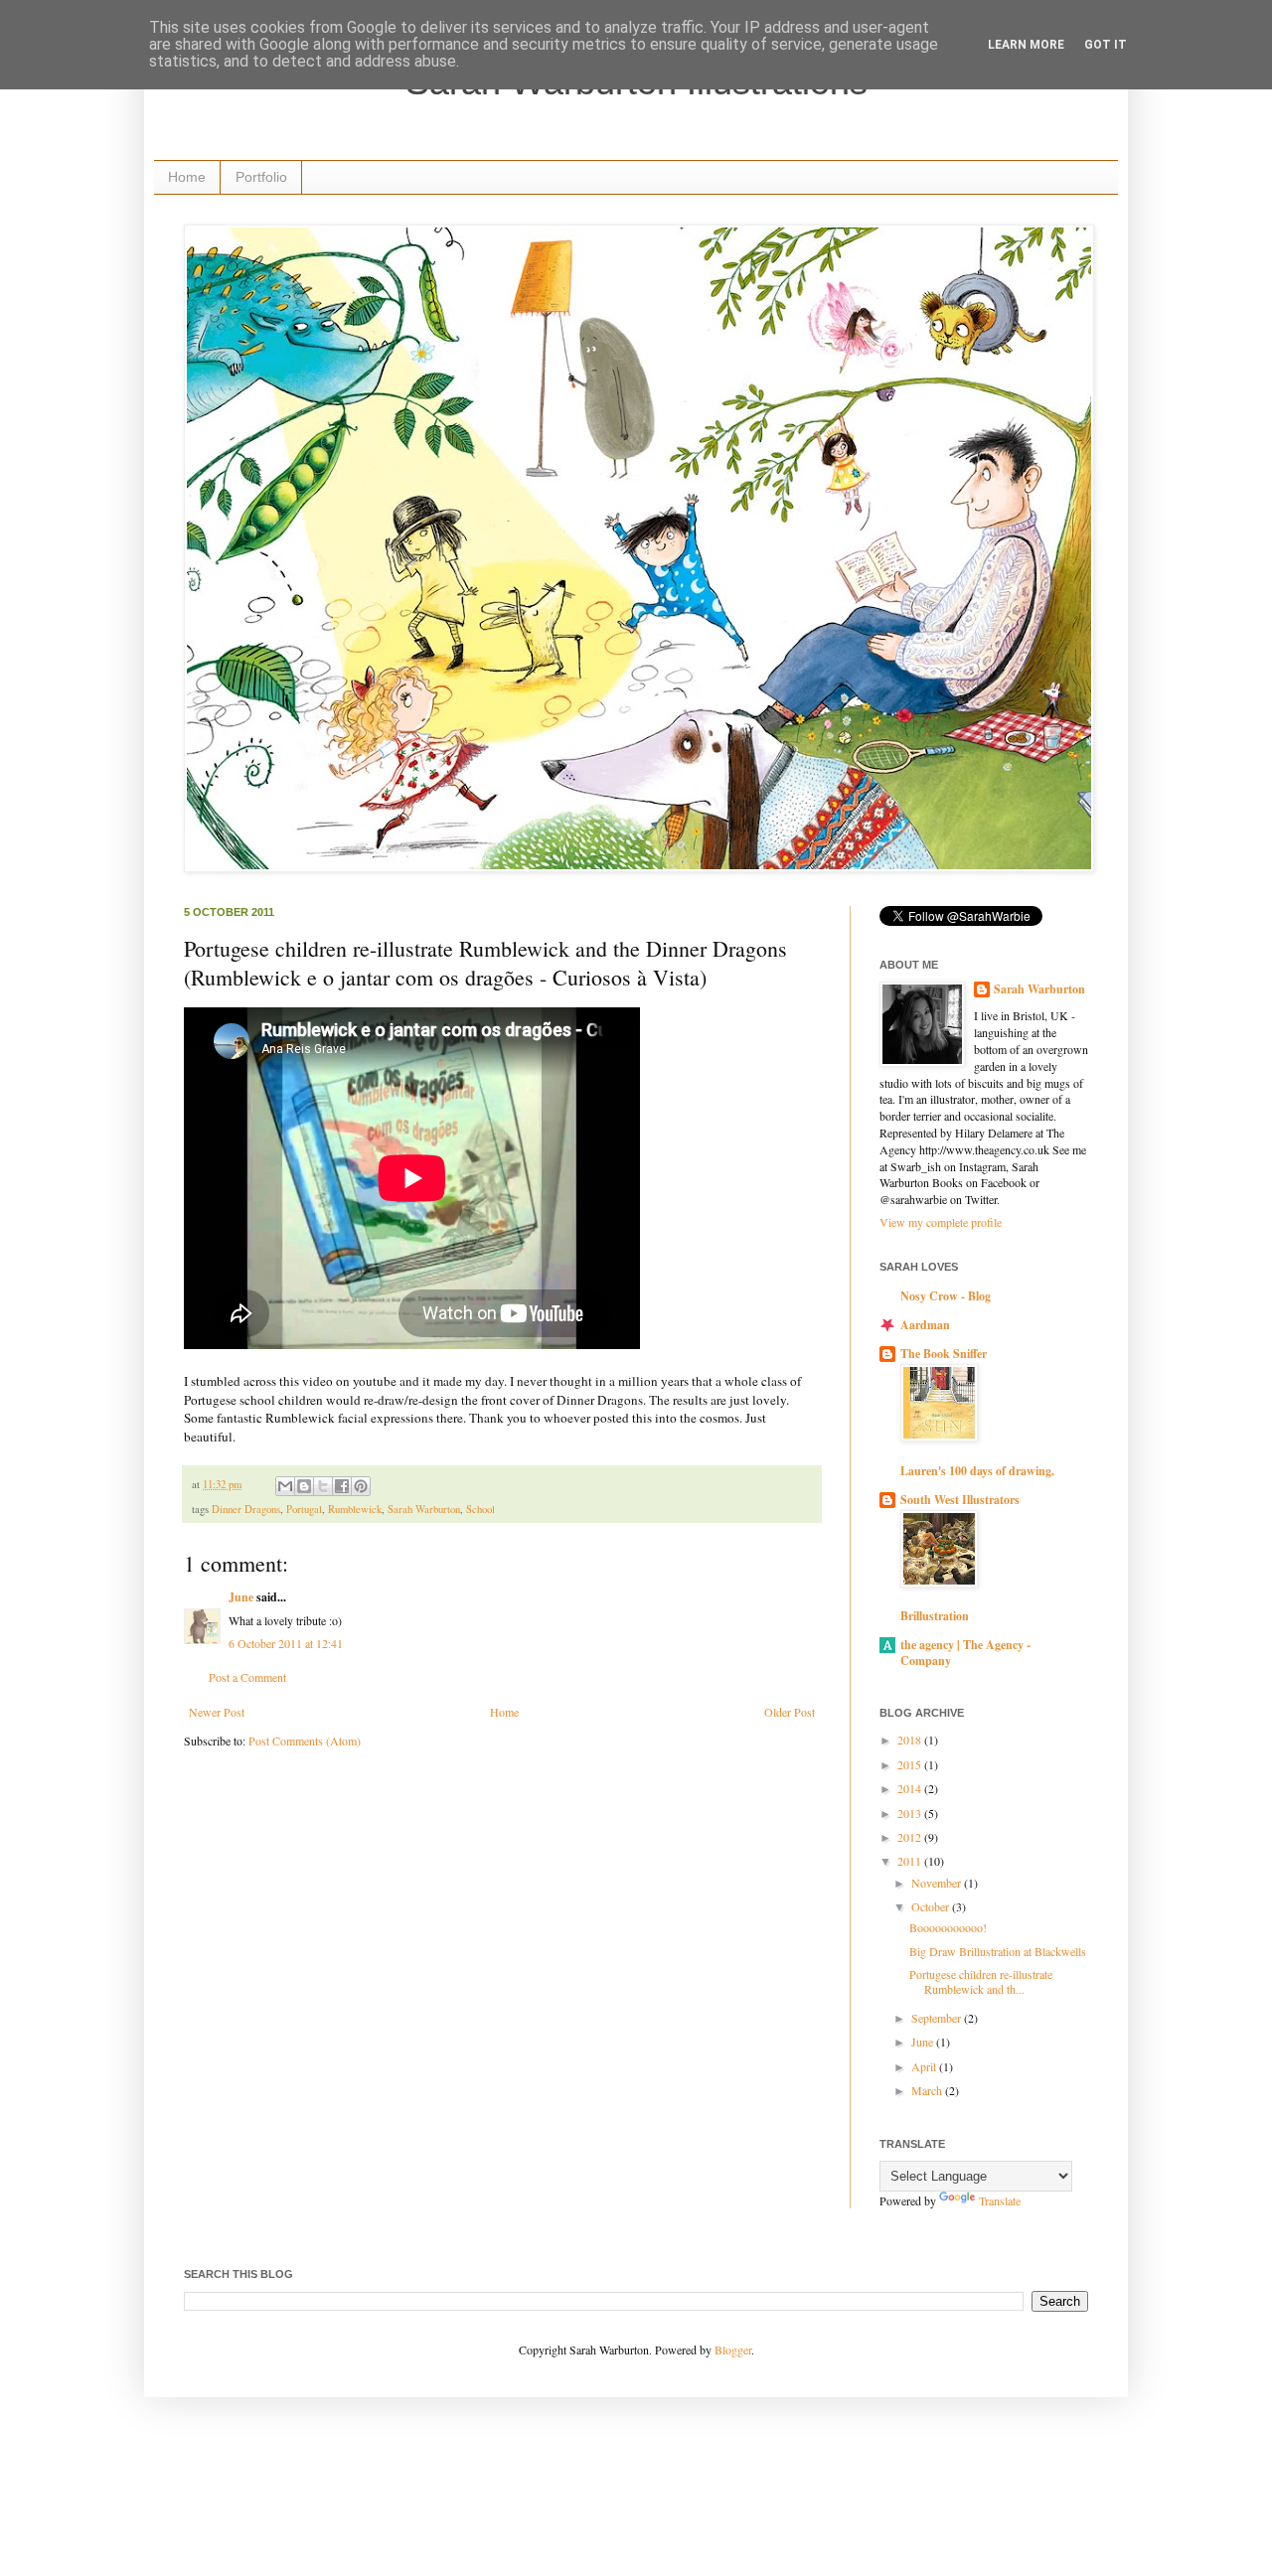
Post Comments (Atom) (305, 1741)
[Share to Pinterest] (361, 1486)
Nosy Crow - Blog (946, 1296)
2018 (911, 1740)
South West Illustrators (960, 1500)
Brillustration (935, 1616)
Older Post (790, 1712)
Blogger (733, 2349)
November (938, 1883)
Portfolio (261, 177)
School (480, 1509)
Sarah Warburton (424, 1509)
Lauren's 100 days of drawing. (977, 1471)
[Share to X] (323, 1486)
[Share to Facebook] (342, 1486)
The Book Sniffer (944, 1354)
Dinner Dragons (246, 1509)
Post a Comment (247, 1677)
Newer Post (217, 1712)
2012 (911, 1837)
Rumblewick (355, 1509)
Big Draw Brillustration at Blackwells (998, 1951)
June (241, 1597)
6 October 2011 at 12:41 (286, 1643)
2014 (911, 1788)
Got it (1106, 45)
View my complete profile (941, 1222)
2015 (911, 1764)
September (938, 2018)
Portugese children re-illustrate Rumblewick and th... (981, 1981)
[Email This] (285, 1486)
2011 (911, 1861)
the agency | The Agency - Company (965, 1653)
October (932, 1906)
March (928, 2090)
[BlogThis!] (304, 1486)
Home (187, 177)
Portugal (304, 1509)
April (925, 2066)
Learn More (1026, 45)
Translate (1000, 2200)
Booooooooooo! (948, 1927)
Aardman (925, 1325)
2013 (911, 1813)
